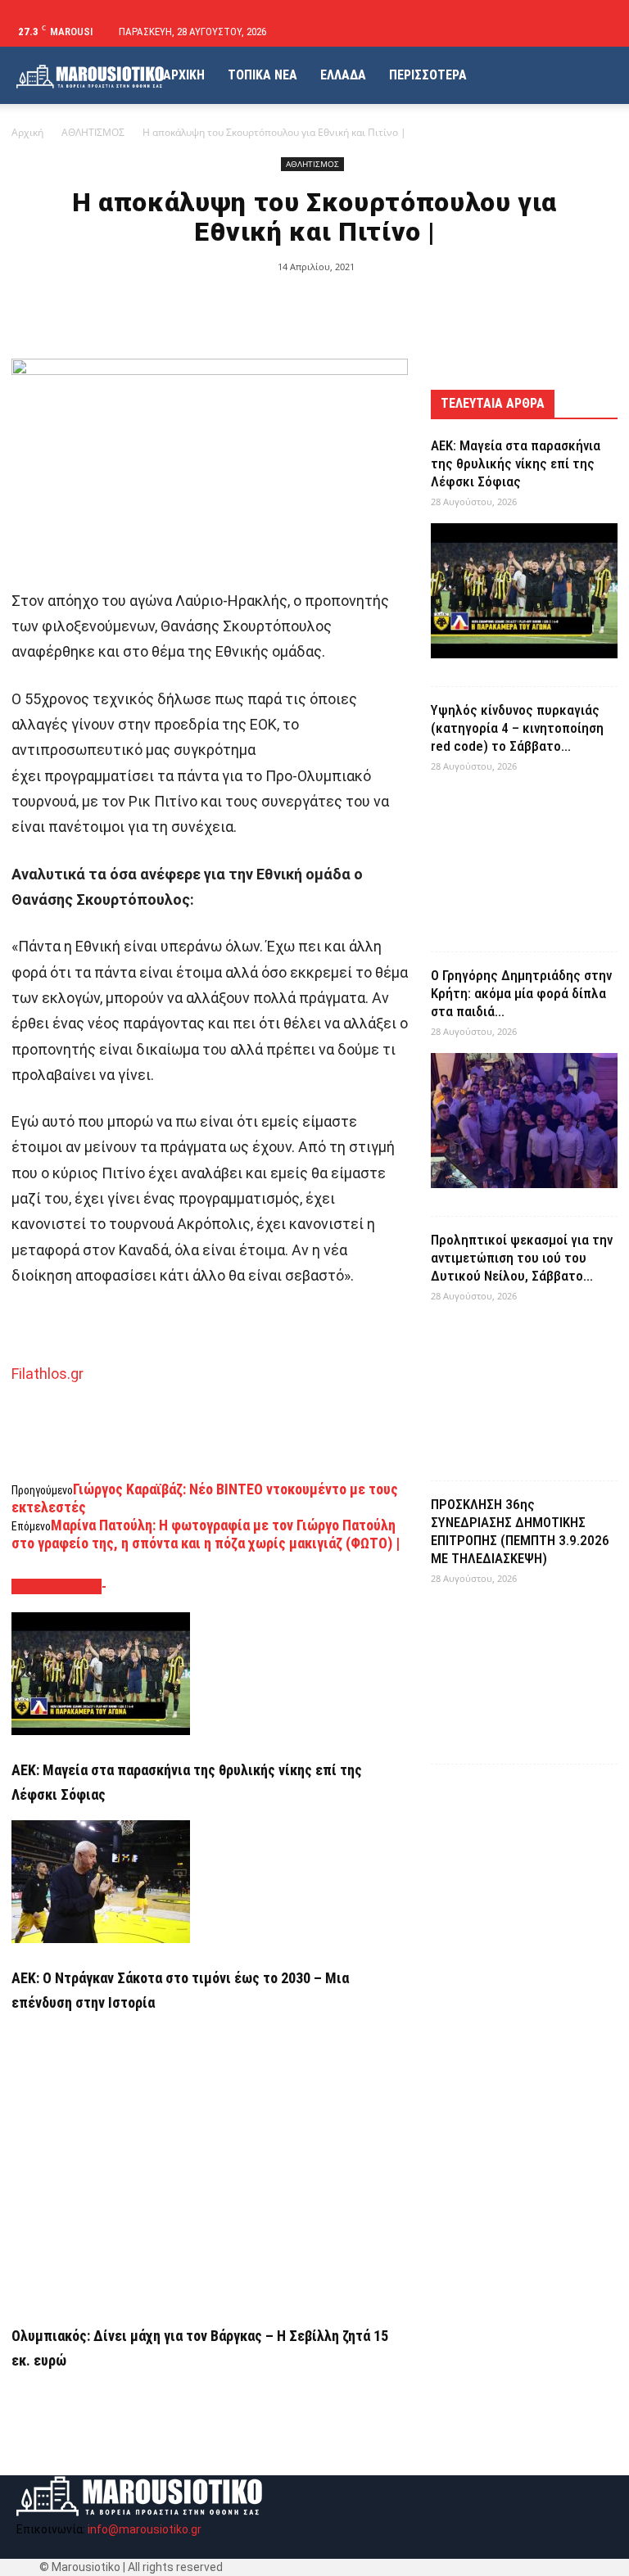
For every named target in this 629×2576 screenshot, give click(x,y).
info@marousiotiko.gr (145, 2529)
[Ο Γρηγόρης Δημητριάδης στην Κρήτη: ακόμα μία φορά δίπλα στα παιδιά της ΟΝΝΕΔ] (524, 1121)
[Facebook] (546, 32)
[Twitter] (600, 32)
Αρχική (27, 132)
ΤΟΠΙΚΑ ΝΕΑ (262, 75)
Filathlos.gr (48, 1374)
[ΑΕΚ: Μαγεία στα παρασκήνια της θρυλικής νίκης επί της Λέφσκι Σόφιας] (210, 1674)
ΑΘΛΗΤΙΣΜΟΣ (93, 132)
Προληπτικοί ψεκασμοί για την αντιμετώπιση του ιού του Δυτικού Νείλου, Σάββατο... (522, 1258)
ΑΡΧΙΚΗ (184, 75)
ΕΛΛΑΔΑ (343, 75)
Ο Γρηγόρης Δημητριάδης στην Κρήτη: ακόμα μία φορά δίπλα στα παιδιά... (521, 993)
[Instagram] (573, 32)
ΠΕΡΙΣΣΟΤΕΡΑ (428, 75)
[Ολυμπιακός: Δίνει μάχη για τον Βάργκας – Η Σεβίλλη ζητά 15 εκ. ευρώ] (210, 2165)
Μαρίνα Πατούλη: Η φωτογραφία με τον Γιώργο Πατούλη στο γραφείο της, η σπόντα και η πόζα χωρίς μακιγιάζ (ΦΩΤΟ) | (206, 1534)
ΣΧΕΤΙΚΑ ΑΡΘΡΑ (57, 1586)
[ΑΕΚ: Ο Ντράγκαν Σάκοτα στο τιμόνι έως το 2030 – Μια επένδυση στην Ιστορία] (210, 1882)
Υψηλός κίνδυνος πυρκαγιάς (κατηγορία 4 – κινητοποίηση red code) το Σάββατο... (517, 728)
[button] (522, 32)
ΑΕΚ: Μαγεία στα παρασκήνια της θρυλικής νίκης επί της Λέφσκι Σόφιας (516, 463)
